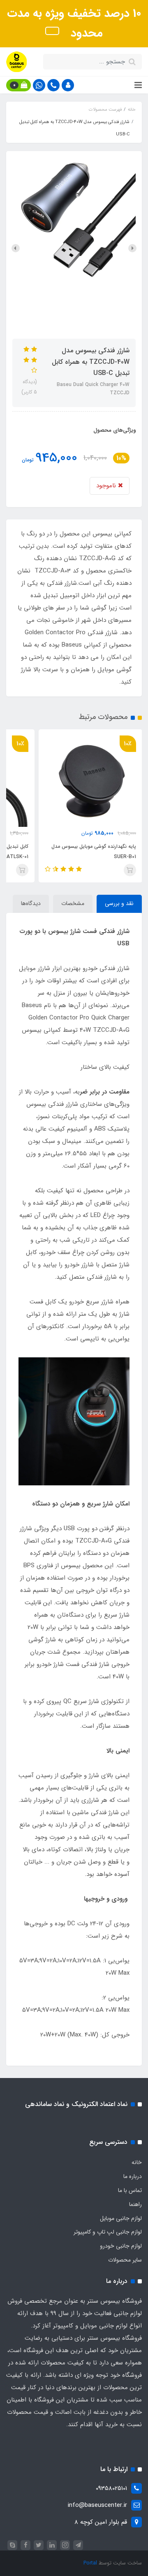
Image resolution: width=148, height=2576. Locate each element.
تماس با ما (130, 2190)
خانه (137, 2162)
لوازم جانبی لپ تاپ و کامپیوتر (108, 2232)
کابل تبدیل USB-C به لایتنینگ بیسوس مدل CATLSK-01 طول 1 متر (82, 852)
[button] (68, 85)
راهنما (135, 2204)
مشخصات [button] (73, 903)
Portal (90, 2563)
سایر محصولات (125, 2260)
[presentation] (132, 248)
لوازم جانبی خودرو (121, 2246)
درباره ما (133, 2176)
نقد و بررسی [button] (119, 903)
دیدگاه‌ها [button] (31, 903)
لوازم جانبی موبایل (121, 2218)
